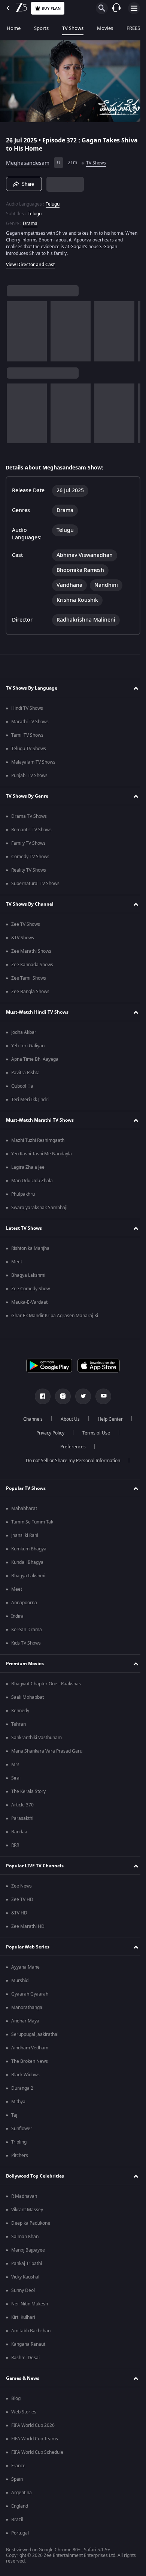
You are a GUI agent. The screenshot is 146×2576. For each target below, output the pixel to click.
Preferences (70, 1449)
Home (14, 28)
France (18, 2468)
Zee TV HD (22, 1902)
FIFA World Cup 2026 (33, 2428)
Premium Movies (25, 1666)
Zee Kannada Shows (32, 967)
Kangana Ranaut (28, 2347)
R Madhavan (24, 2198)
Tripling (19, 2144)
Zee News (22, 1888)
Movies (105, 28)
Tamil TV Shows (27, 737)
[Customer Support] (116, 8)
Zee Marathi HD (28, 1929)
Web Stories (24, 2414)
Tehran (19, 1726)
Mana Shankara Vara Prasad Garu (47, 1753)
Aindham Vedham (30, 2050)
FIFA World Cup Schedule (37, 2455)
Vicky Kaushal (25, 2279)
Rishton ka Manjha (30, 1251)
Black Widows (25, 2077)
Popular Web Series (28, 1949)
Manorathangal (27, 2010)
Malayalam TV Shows (33, 764)
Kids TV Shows (26, 1645)
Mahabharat (24, 1511)
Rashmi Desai (25, 2360)
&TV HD (19, 1915)
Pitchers (20, 2158)
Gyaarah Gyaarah (30, 1996)
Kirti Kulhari (23, 2320)
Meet (17, 1264)
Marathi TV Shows (30, 724)
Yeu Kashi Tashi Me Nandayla (42, 1156)
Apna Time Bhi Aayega (35, 1061)
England (20, 2508)
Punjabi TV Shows (29, 778)
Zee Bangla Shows (30, 994)
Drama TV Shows (29, 819)
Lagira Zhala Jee (28, 1170)
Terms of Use (93, 1435)
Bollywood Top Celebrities (35, 2178)
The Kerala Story (28, 1794)
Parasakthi (22, 1821)
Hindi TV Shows (27, 711)
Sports (41, 28)
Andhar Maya (25, 2023)
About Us (68, 1421)
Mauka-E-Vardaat (29, 1304)
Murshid (20, 1983)
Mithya (18, 2104)
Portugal (20, 2535)
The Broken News (30, 2064)
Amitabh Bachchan (31, 2333)
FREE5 (133, 28)
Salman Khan (25, 2239)
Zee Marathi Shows (31, 953)
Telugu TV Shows (29, 751)
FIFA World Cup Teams (35, 2441)
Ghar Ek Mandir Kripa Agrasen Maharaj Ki (55, 1318)
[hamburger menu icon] (134, 8)
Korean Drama (27, 1632)
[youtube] (101, 1399)
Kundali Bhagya (27, 1565)
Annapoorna (24, 1605)
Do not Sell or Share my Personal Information (70, 1463)
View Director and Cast (31, 262)
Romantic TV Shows (31, 832)
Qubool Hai (23, 1088)
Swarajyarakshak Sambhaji (39, 1210)
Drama (30, 221)
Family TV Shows (28, 845)
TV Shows (73, 28)
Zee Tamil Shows (29, 980)
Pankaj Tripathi (27, 2266)
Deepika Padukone (31, 2225)
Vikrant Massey (27, 2212)
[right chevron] (15, 328)
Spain (17, 2481)
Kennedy (20, 1713)
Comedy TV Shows (30, 859)
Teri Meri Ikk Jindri (30, 1102)
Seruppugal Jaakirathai (35, 2037)
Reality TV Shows (29, 872)
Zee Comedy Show (31, 1291)
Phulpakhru (23, 1196)
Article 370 (22, 1807)
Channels (30, 1421)
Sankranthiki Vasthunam (36, 1740)
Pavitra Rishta (25, 1075)
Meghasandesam (28, 160)
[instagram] (60, 1399)
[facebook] (40, 1399)
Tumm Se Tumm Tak (32, 1524)
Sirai (16, 1780)
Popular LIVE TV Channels (35, 1868)
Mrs (15, 1767)
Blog (16, 2401)
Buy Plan (51, 8)
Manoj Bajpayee (28, 2252)
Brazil (17, 2522)
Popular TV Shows (26, 1490)
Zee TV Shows (26, 927)
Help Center (108, 1421)
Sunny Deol (23, 2293)
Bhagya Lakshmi (28, 1278)
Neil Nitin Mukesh (30, 2306)
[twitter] (80, 1399)
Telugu (53, 201)
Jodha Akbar (24, 1035)
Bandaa (19, 1834)
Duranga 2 (22, 2090)
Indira (17, 1618)
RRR (15, 1848)
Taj (14, 2117)
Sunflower (22, 2131)
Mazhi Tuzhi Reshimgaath (38, 1143)
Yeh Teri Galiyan (28, 1048)
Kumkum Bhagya (29, 1551)
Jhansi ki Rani (25, 1538)
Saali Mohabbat (28, 1700)
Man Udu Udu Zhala (32, 1183)
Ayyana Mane (25, 1969)
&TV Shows (23, 940)
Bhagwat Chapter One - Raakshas (46, 1686)
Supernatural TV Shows (35, 886)
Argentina (22, 2495)
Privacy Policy (47, 1435)
